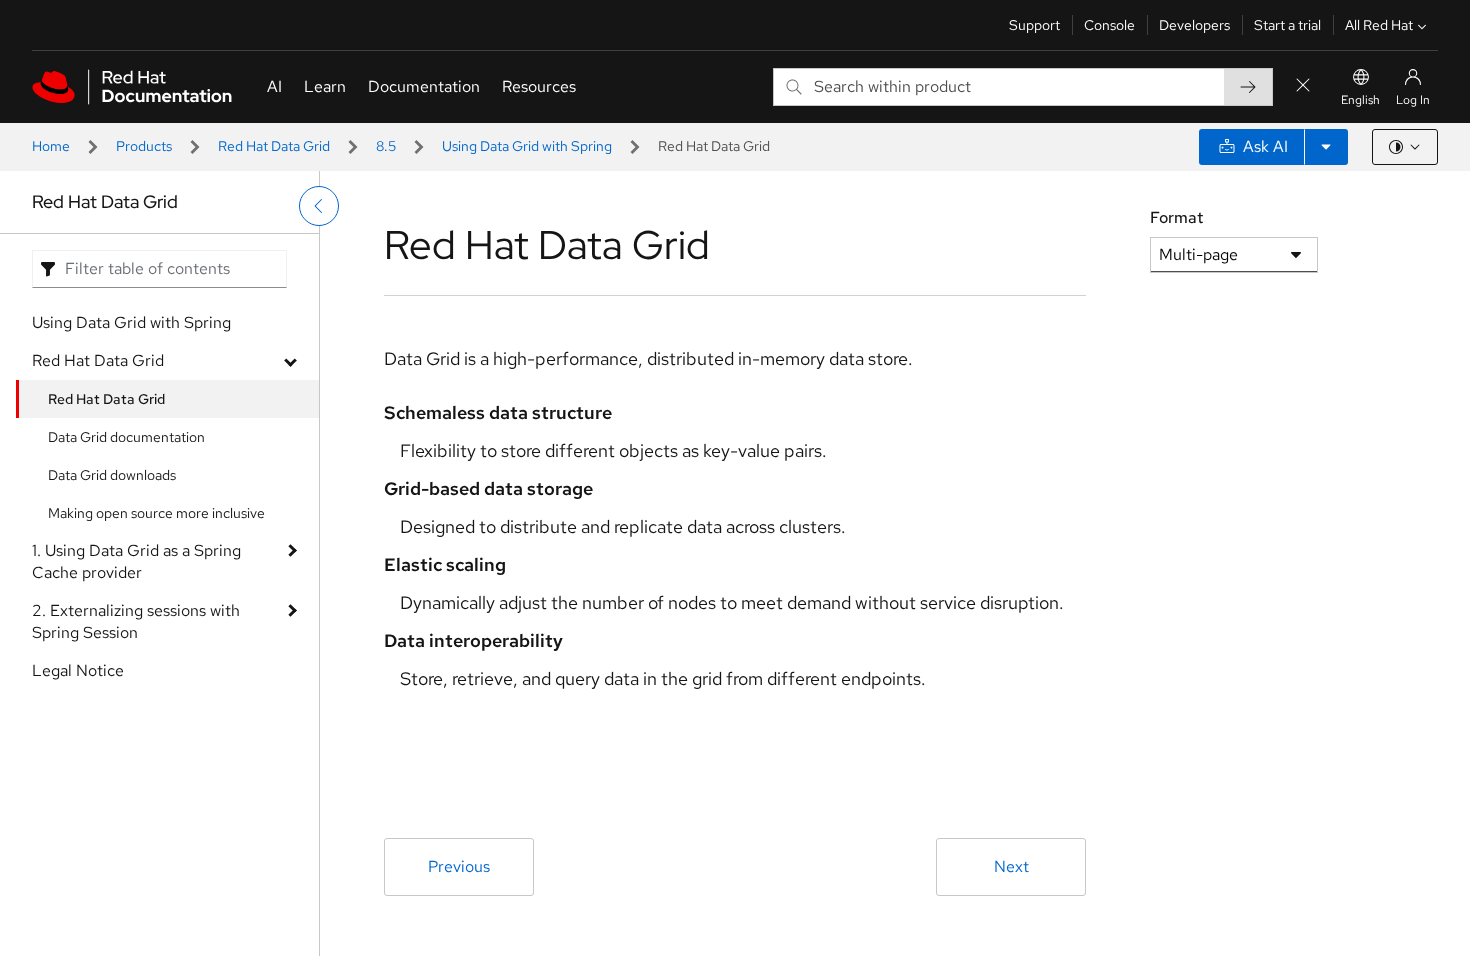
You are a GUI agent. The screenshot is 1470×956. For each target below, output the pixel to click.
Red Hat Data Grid (274, 146)
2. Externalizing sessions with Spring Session (136, 621)
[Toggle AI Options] (1326, 147)
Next (1011, 866)
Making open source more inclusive (156, 513)
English (1360, 100)
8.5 (386, 146)
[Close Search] (1303, 86)
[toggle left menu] (319, 206)
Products (144, 146)
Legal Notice (78, 670)
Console (1109, 25)
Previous (459, 866)
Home (51, 146)
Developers (1194, 25)
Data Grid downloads (112, 475)
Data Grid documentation (126, 437)
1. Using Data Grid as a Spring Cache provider (136, 561)
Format (1176, 217)
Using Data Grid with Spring (527, 146)
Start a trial (1287, 25)
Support (1034, 25)
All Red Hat (1379, 25)
